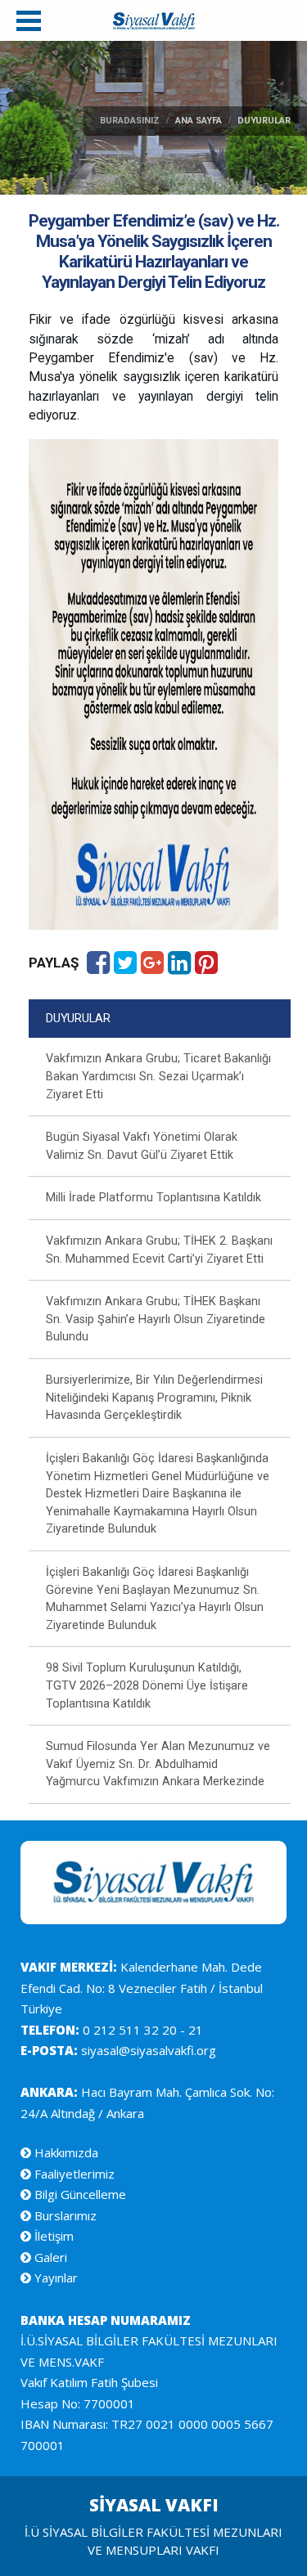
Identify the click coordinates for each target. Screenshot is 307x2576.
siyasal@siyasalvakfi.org (147, 2050)
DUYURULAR (78, 1019)
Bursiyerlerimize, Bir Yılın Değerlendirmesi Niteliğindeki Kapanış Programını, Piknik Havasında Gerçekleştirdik (154, 1398)
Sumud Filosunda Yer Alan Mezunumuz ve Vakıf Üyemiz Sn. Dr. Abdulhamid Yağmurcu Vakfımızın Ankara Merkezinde (158, 1764)
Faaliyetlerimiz (73, 2174)
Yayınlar (54, 2278)
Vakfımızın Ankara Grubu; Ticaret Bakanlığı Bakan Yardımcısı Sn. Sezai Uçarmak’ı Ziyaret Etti (158, 1076)
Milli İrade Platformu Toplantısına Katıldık (153, 1198)
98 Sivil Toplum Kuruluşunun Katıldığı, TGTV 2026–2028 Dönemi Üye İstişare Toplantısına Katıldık (147, 1685)
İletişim (52, 2236)
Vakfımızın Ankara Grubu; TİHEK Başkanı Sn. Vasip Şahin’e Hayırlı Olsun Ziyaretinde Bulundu (156, 1319)
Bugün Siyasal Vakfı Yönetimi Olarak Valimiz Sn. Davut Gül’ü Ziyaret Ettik (142, 1146)
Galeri (49, 2257)
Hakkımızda (65, 2152)
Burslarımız (64, 2215)
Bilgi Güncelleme (79, 2194)
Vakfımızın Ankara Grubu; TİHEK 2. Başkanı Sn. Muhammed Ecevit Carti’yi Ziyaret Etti (159, 1250)
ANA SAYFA (199, 121)
